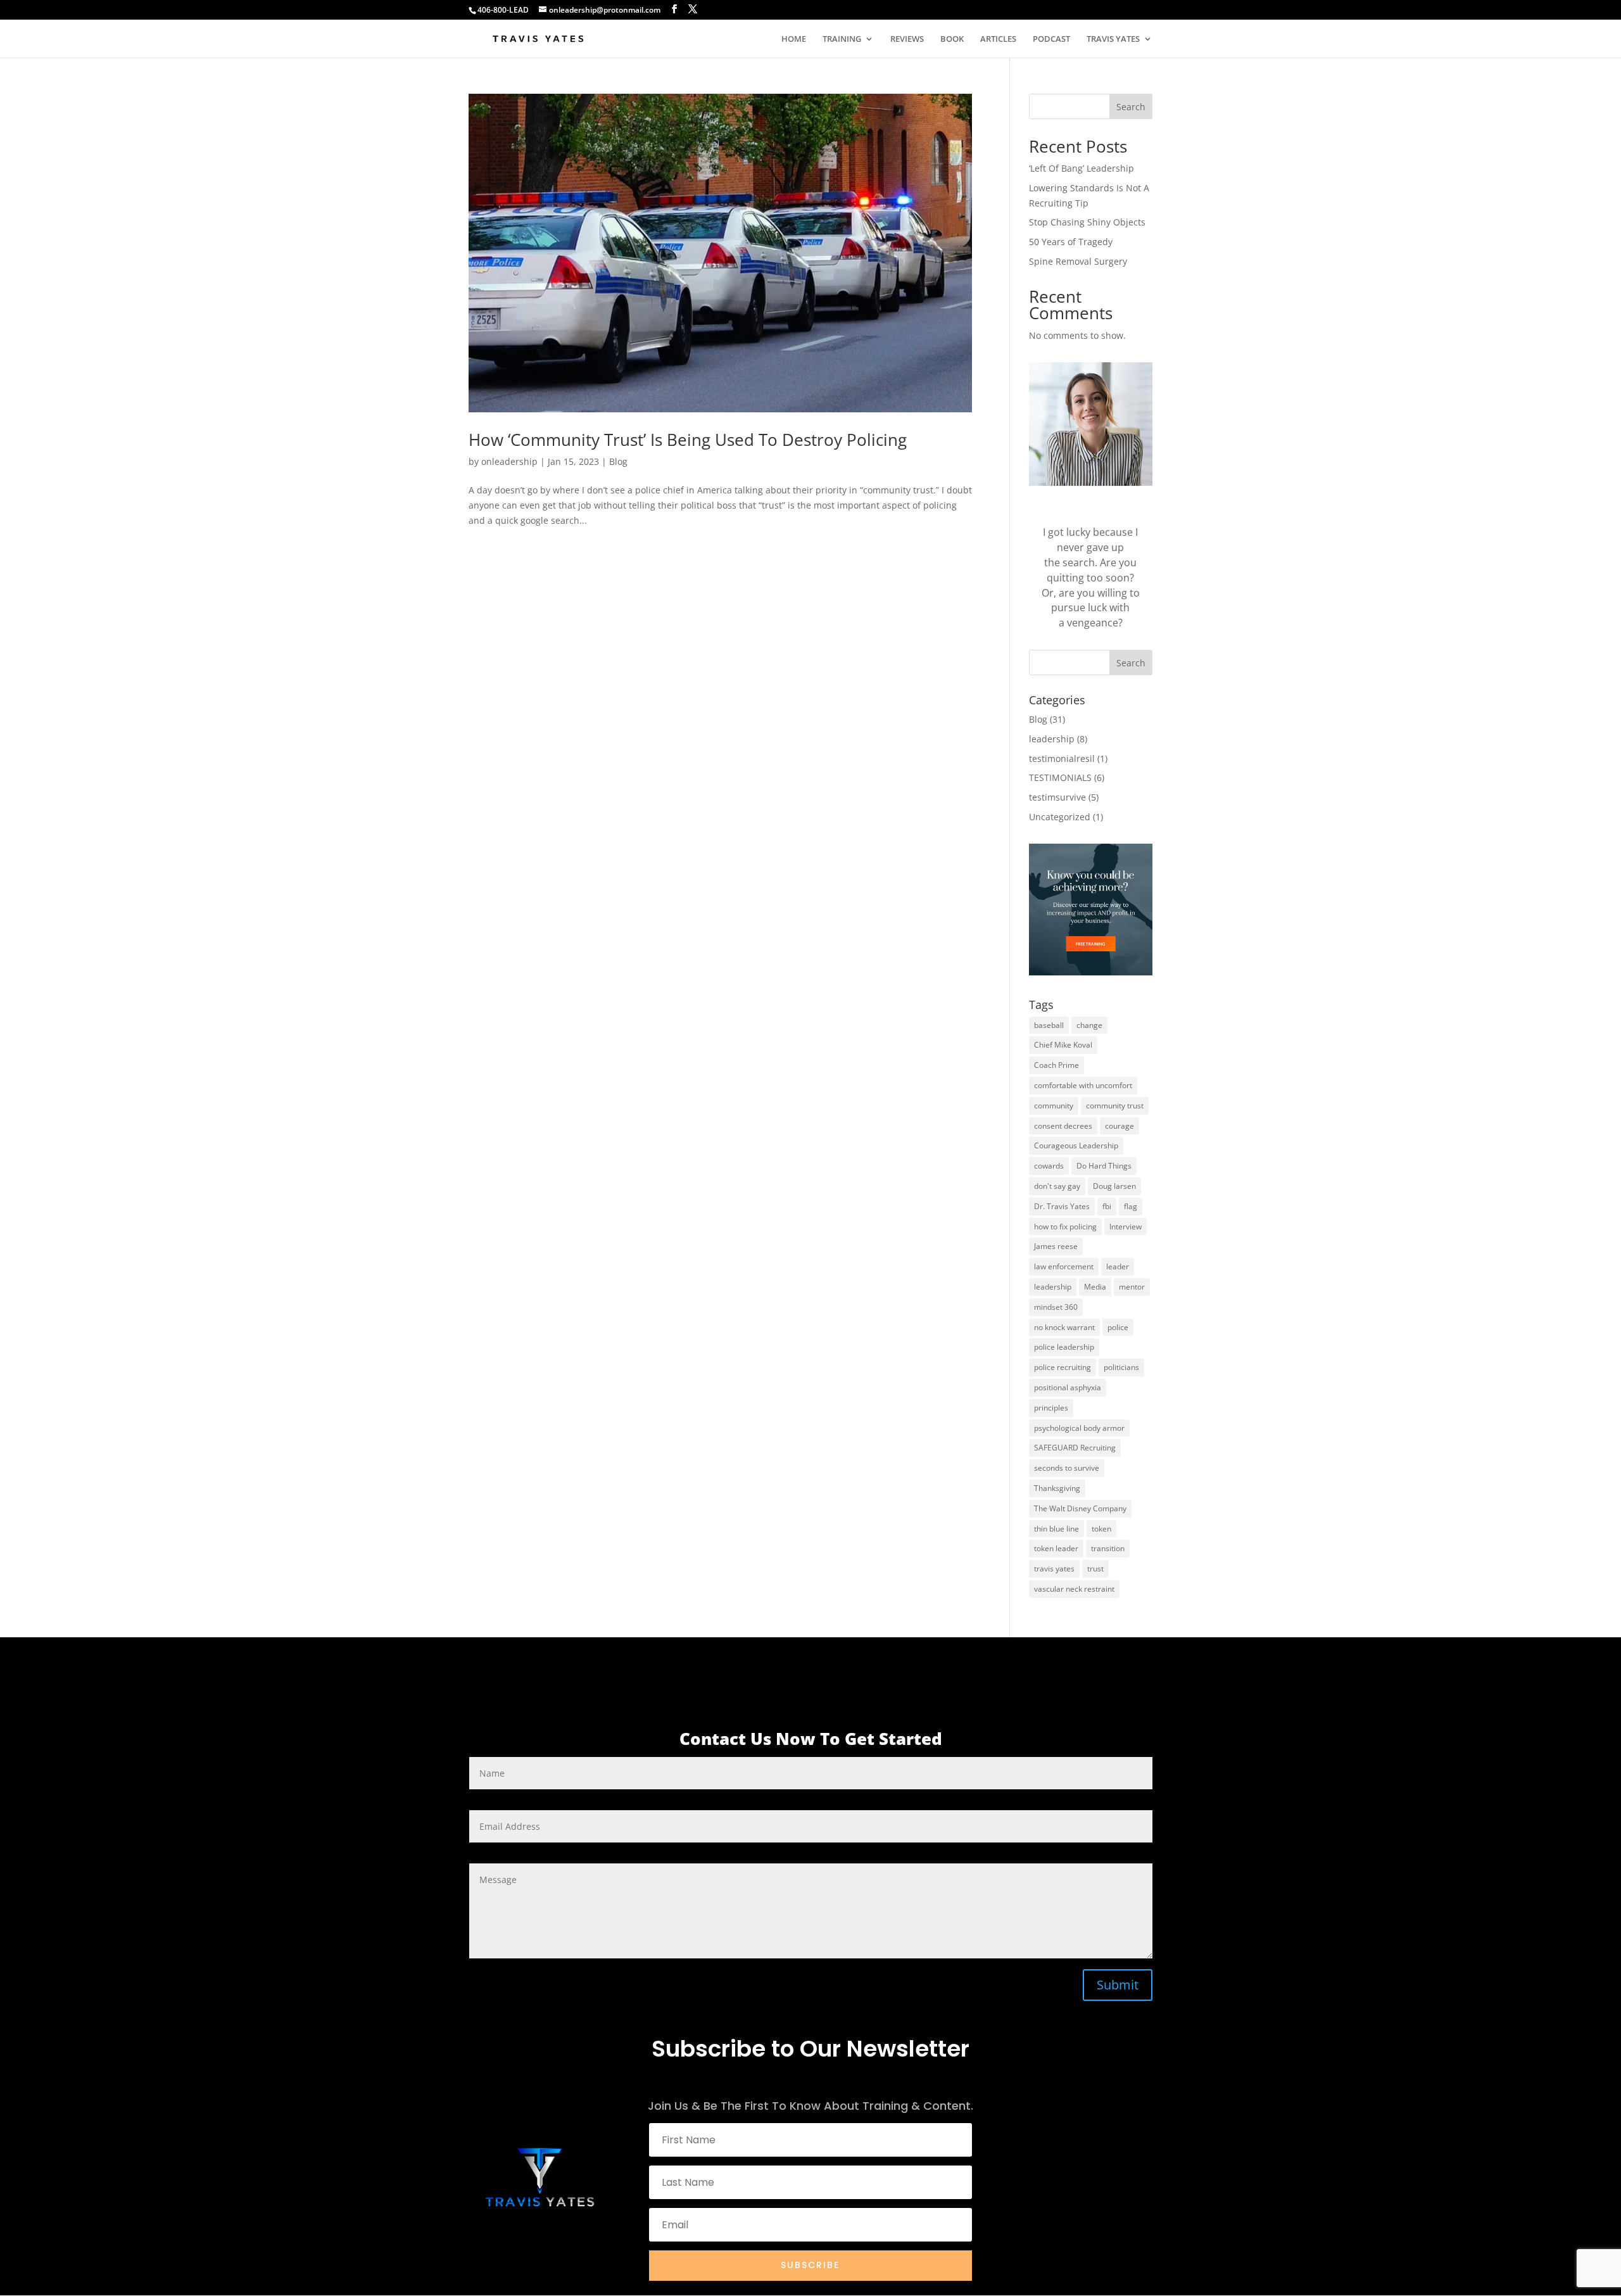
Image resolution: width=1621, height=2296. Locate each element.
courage (1120, 1126)
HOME (794, 39)
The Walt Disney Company (1080, 1508)
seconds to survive (1067, 1468)
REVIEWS (907, 39)
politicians (1121, 1367)
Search (1131, 107)
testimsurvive (1057, 797)
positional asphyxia (1068, 1387)
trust (1095, 1569)
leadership (1052, 739)
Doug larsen (1114, 1186)
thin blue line (1056, 1529)
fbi (1107, 1206)
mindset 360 (1056, 1307)
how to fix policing (1065, 1227)
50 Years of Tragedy (1071, 242)
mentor (1132, 1287)
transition (1108, 1548)
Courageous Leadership (1076, 1145)
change (1089, 1025)
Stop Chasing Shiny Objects (1087, 222)
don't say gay (1057, 1186)
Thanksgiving (1057, 1488)
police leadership (1064, 1347)
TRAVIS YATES (1113, 39)
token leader (1056, 1548)
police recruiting (1063, 1367)
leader (1118, 1266)
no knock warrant (1064, 1327)
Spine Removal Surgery (1078, 261)
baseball (1049, 1025)
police (1118, 1327)
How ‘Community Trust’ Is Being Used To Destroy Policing (688, 440)
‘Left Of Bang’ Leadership (1082, 168)
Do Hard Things (1104, 1166)
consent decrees (1063, 1126)
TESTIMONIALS (1060, 777)
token (1101, 1529)
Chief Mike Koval (1063, 1045)
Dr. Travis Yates (1062, 1206)
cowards (1049, 1166)
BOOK (952, 39)
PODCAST (1051, 39)
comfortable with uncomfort (1083, 1085)
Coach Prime (1056, 1065)
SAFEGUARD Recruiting (1075, 1448)
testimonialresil (1062, 758)
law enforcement (1064, 1266)
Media (1095, 1287)
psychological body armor (1079, 1428)
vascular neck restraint (1074, 1589)
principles (1051, 1408)
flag (1131, 1206)
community (1054, 1106)
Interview (1126, 1227)
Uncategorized (1060, 817)
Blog (618, 461)
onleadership (509, 461)
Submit (1118, 1985)
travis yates (1054, 1569)
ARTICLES (998, 39)
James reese (1056, 1246)
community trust (1115, 1106)
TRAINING (842, 39)
